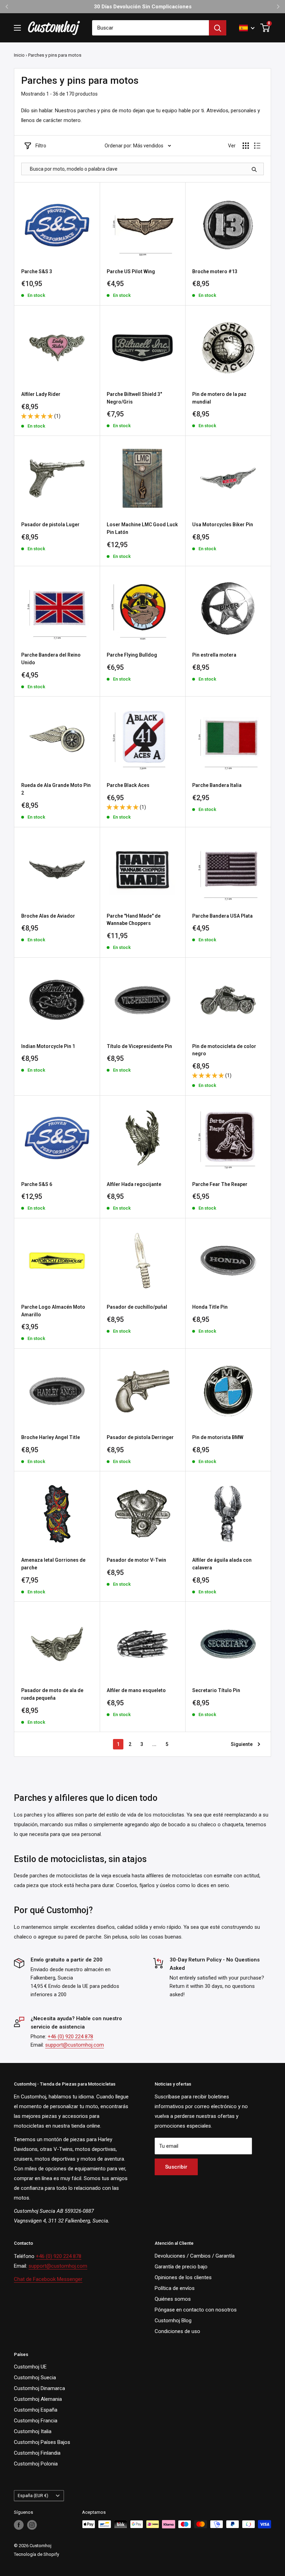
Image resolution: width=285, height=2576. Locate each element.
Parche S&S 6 (37, 1184)
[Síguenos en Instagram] (32, 2525)
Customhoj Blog (173, 2321)
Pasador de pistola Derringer (140, 1437)
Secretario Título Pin (216, 1690)
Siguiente (242, 1744)
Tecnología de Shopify (36, 2554)
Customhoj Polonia (36, 2464)
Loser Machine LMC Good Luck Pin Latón (142, 528)
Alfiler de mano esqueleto (136, 1690)
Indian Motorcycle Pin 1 (48, 1046)
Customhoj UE (30, 2367)
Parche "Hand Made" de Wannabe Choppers (134, 920)
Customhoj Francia (36, 2421)
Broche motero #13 (215, 271)
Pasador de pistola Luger (50, 525)
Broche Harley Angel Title (51, 1437)
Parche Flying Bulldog (132, 655)
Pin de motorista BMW (218, 1437)
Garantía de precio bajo (181, 2267)
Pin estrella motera (214, 655)
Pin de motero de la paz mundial (219, 398)
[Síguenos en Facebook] (19, 2525)
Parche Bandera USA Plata (222, 916)
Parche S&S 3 (37, 271)
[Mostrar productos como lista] (257, 146)
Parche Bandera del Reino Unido (51, 659)
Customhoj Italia (33, 2431)
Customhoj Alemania (38, 2399)
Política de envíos (175, 2288)
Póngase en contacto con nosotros (196, 2310)
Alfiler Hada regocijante (134, 1184)
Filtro (41, 146)
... (154, 1744)
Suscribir (176, 2167)
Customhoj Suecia (35, 2378)
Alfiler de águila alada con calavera (222, 1564)
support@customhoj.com (75, 2045)
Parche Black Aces (128, 785)
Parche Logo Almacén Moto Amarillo (53, 1311)
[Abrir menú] (17, 28)
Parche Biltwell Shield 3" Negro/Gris (134, 398)
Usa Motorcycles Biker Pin (223, 525)
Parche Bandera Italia (217, 785)
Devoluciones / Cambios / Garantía (195, 2256)
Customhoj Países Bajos (42, 2442)
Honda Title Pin (210, 1307)
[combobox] (150, 28)
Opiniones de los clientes (183, 2277)
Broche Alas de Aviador (48, 916)
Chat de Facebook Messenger (48, 2279)
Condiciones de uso (177, 2331)
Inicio (19, 55)
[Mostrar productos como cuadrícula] (246, 146)
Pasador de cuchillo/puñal (137, 1307)
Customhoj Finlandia (37, 2453)
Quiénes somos (173, 2299)
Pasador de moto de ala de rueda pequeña (52, 1694)
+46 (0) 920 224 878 (70, 2037)
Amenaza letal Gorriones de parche (53, 1564)
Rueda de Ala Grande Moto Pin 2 (56, 789)
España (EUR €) (33, 2496)
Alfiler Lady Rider (41, 394)
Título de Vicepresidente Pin (139, 1046)
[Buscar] (218, 28)
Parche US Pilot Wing (131, 271)
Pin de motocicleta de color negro (224, 1050)
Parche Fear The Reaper (220, 1184)
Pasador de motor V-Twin (136, 1560)
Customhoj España (36, 2410)
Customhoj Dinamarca (39, 2388)
